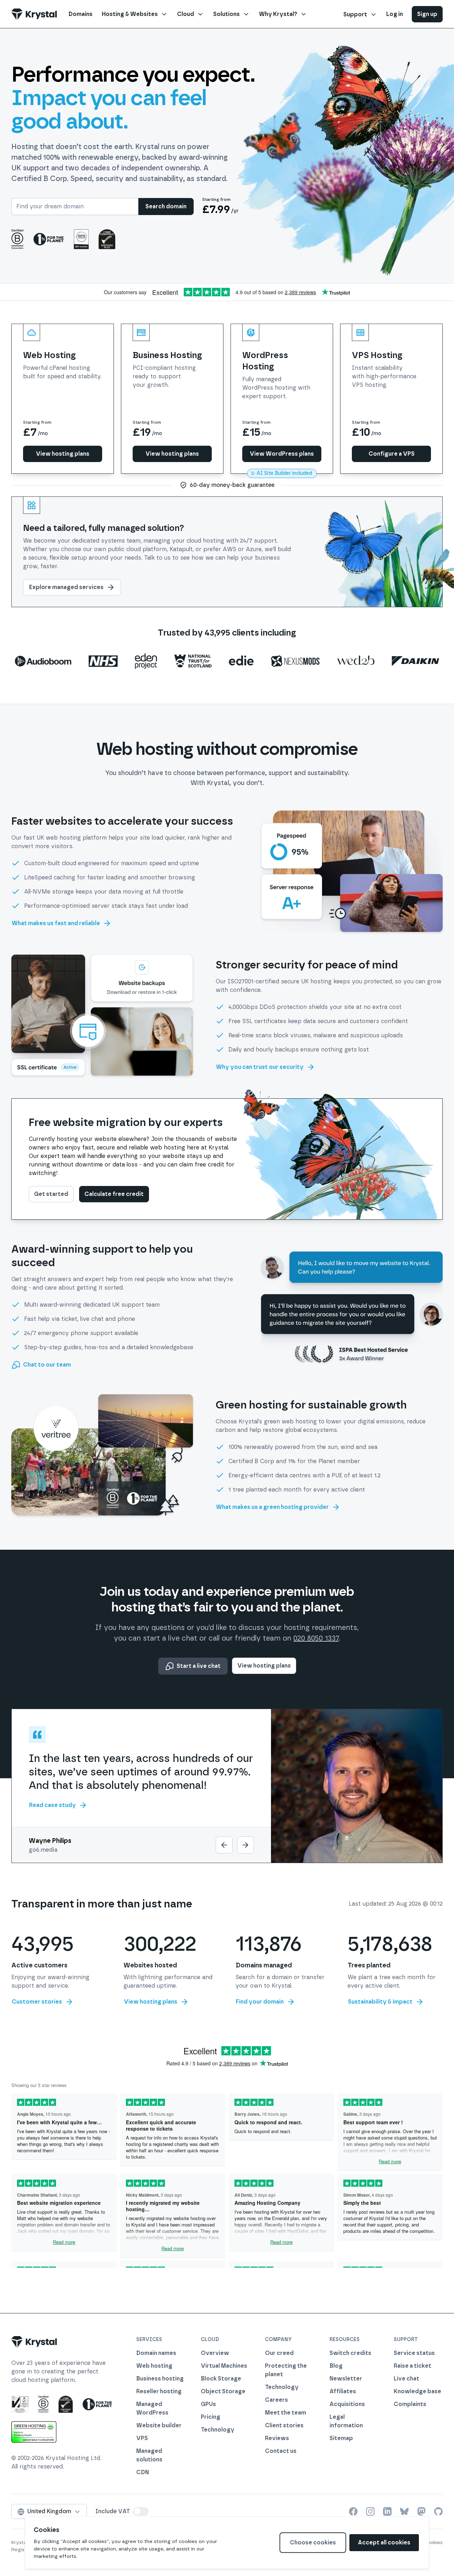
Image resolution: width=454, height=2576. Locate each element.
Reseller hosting (159, 2391)
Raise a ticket (413, 2366)
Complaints (410, 2404)
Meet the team (286, 2413)
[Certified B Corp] (17, 239)
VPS (142, 2438)
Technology (218, 2430)
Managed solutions (149, 2455)
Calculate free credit (114, 1194)
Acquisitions (347, 2404)
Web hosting (154, 2366)
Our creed (279, 2353)
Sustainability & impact (380, 2002)
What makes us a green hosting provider (272, 1507)
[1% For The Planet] (49, 239)
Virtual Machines (224, 2366)
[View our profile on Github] (438, 2511)
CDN (143, 2472)
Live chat (406, 2379)
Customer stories (37, 2002)
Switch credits (350, 2353)
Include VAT (113, 2511)
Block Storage (221, 2379)
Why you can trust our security (260, 1067)
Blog (336, 2366)
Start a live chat (199, 1666)
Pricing (211, 2417)
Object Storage (223, 2391)
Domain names (156, 2353)
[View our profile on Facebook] (353, 2511)
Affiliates (343, 2391)
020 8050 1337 (316, 1638)
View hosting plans (264, 1666)
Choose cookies (313, 2542)
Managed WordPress (152, 2408)
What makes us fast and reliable (56, 923)
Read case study (52, 1805)
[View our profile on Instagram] (370, 2511)
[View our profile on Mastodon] (421, 2511)
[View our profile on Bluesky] (404, 2511)
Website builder (159, 2425)
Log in (395, 14)
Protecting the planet (286, 2370)
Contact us (281, 2451)
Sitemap (341, 2438)
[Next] (245, 1845)
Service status (414, 2353)
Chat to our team (47, 1365)
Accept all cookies (384, 2542)
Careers (276, 2400)
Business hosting (160, 2379)
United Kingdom (49, 2511)
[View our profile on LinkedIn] (387, 2511)
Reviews (277, 2438)
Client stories (284, 2425)
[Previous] (224, 1845)
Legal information (346, 2421)
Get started (51, 1194)
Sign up (427, 14)
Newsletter (346, 2379)
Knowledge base (417, 2391)
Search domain (166, 206)
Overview (215, 2353)
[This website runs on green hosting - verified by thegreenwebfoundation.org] (34, 2432)
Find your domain (260, 2002)
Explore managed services (66, 587)
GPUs (208, 2404)
